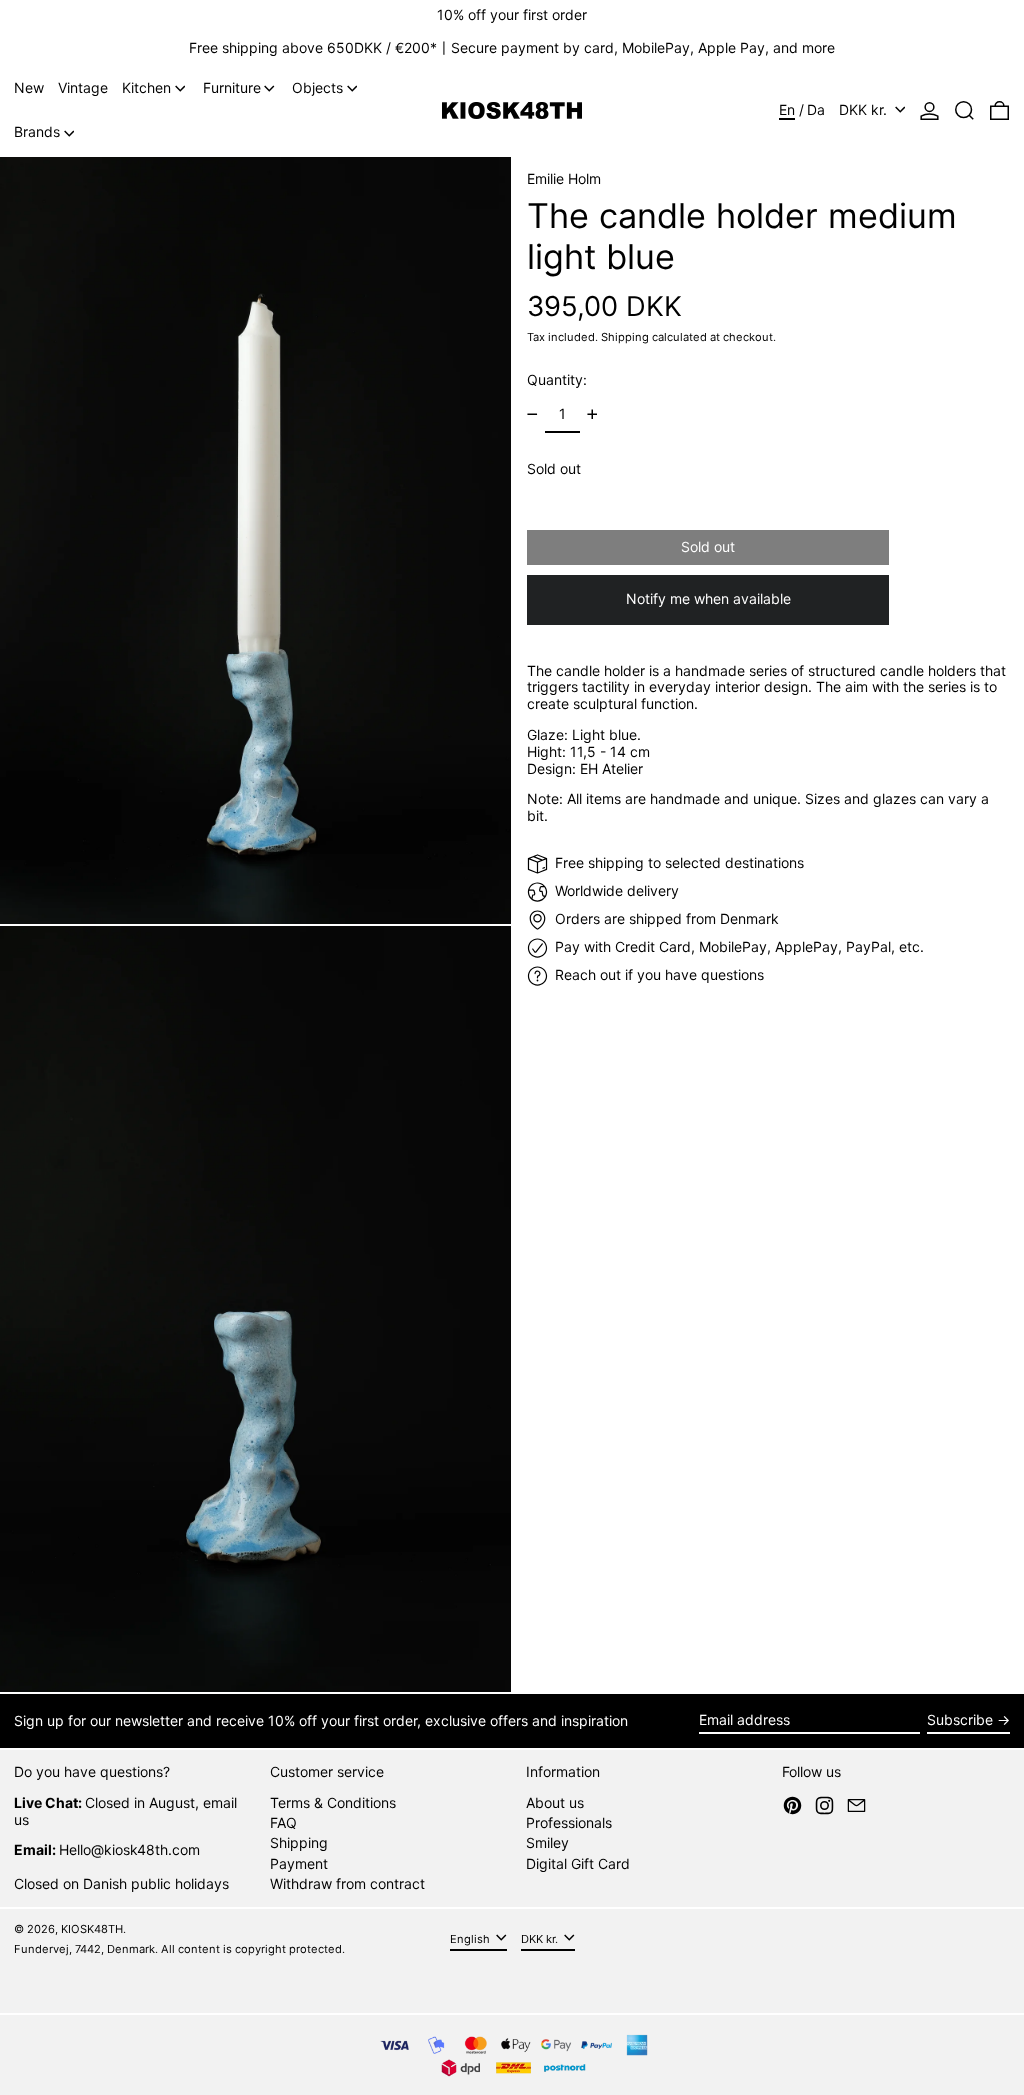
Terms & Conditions (333, 1802)
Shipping (625, 337)
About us (555, 1802)
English (471, 1938)
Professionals (569, 1822)
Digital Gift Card (578, 1863)
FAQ (283, 1822)
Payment (299, 1863)
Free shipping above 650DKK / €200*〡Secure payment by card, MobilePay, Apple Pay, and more (512, 47)
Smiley (547, 1842)
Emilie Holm (564, 178)
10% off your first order (512, 14)
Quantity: (557, 379)
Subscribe (960, 1719)
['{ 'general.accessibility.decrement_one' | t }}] (532, 414)
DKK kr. (865, 109)
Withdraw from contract (347, 1883)
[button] (964, 111)
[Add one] (592, 414)
